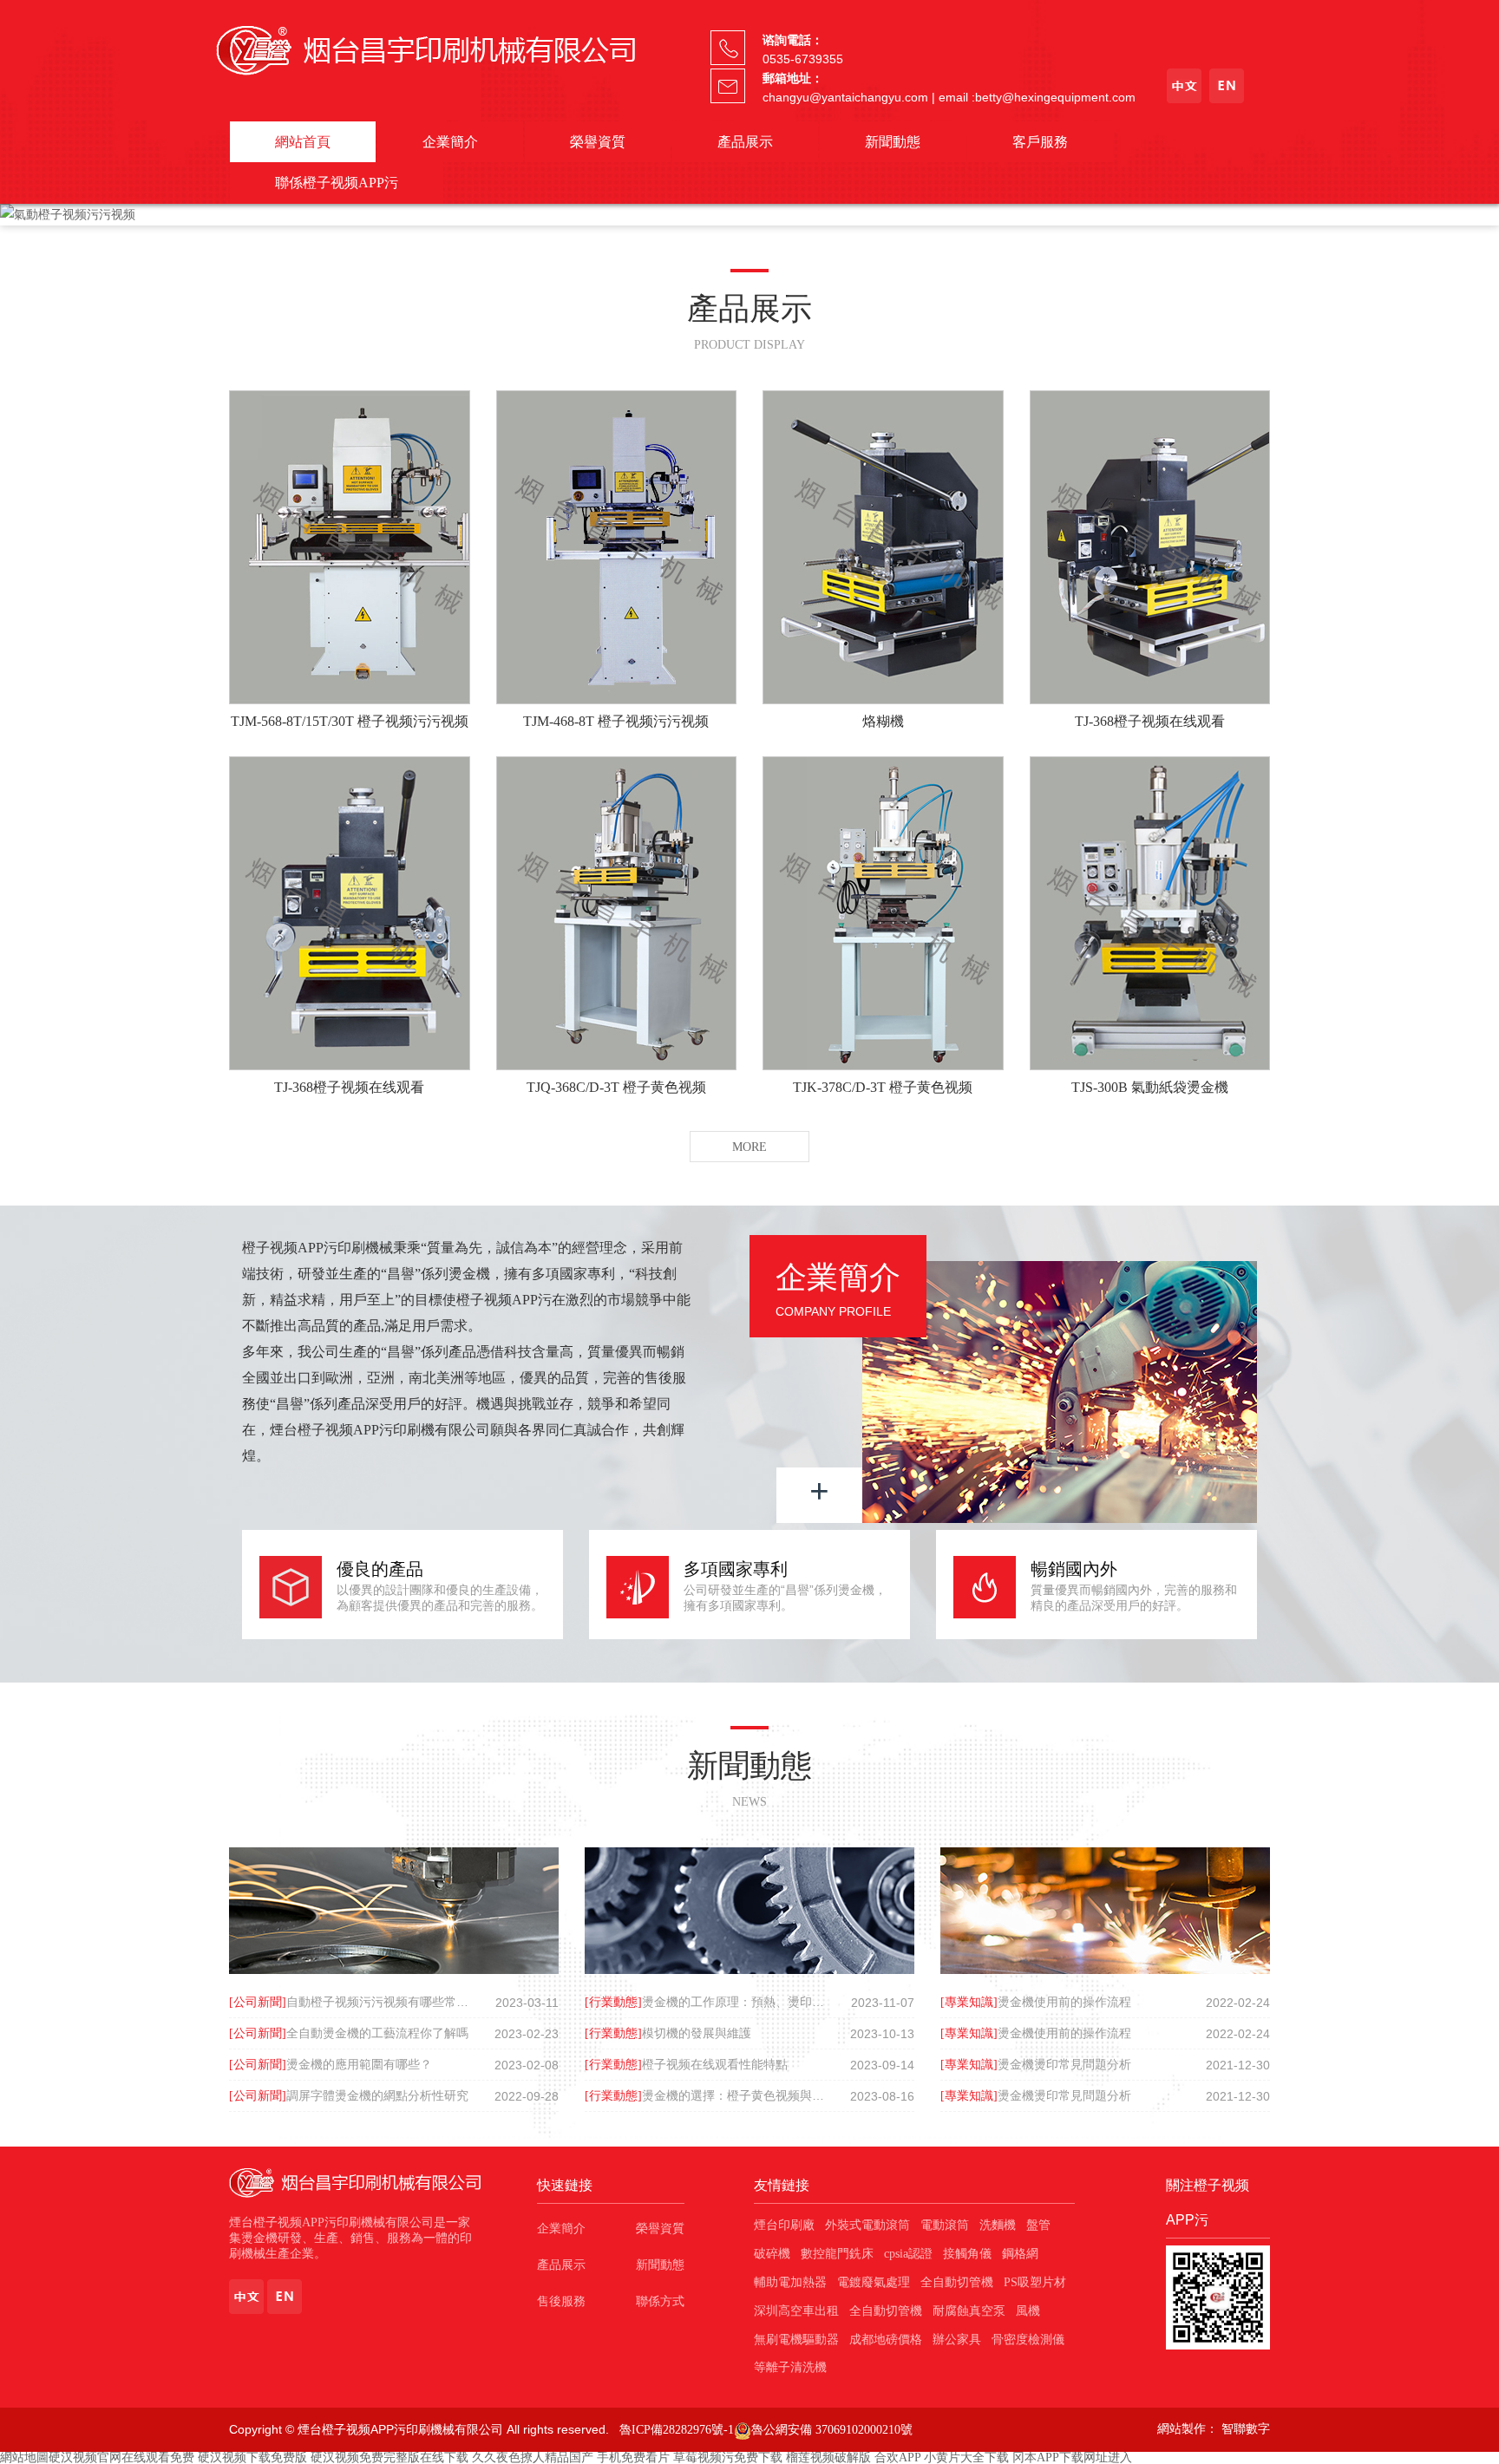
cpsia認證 (908, 2254)
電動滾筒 (945, 2225)
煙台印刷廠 (784, 2225)
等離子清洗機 (790, 2367)
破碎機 (772, 2254)
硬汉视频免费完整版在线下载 (389, 2457)
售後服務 (561, 2301)
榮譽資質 (598, 142)
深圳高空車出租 (796, 2311)
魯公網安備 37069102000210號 (832, 2430)
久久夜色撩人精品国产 (533, 2457)
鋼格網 (1020, 2254)
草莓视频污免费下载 (728, 2457)
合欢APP (897, 2457)
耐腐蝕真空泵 (969, 2311)
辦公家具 (957, 2340)
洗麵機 (998, 2225)
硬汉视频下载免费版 (252, 2457)
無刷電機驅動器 (796, 2340)
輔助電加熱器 (790, 2282)
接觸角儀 (967, 2254)
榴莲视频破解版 (828, 2457)
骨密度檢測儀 (1028, 2340)
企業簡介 (450, 142)
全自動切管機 (957, 2282)
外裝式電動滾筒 (867, 2225)
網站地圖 (24, 2457)
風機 (1028, 2311)
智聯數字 (1246, 2429)
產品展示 (745, 142)
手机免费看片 (633, 2457)
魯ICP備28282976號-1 (677, 2430)
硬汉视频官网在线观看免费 (121, 2457)
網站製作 (1182, 2429)
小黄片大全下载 (966, 2457)
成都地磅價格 (886, 2340)
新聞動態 (893, 142)
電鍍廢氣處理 (874, 2282)
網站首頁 (303, 142)
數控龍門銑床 (837, 2254)
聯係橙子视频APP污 (337, 183)
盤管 (1038, 2225)
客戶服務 (1040, 142)
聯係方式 (660, 2301)
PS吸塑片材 (1035, 2282)
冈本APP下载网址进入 (1072, 2457)
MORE (749, 1147)
